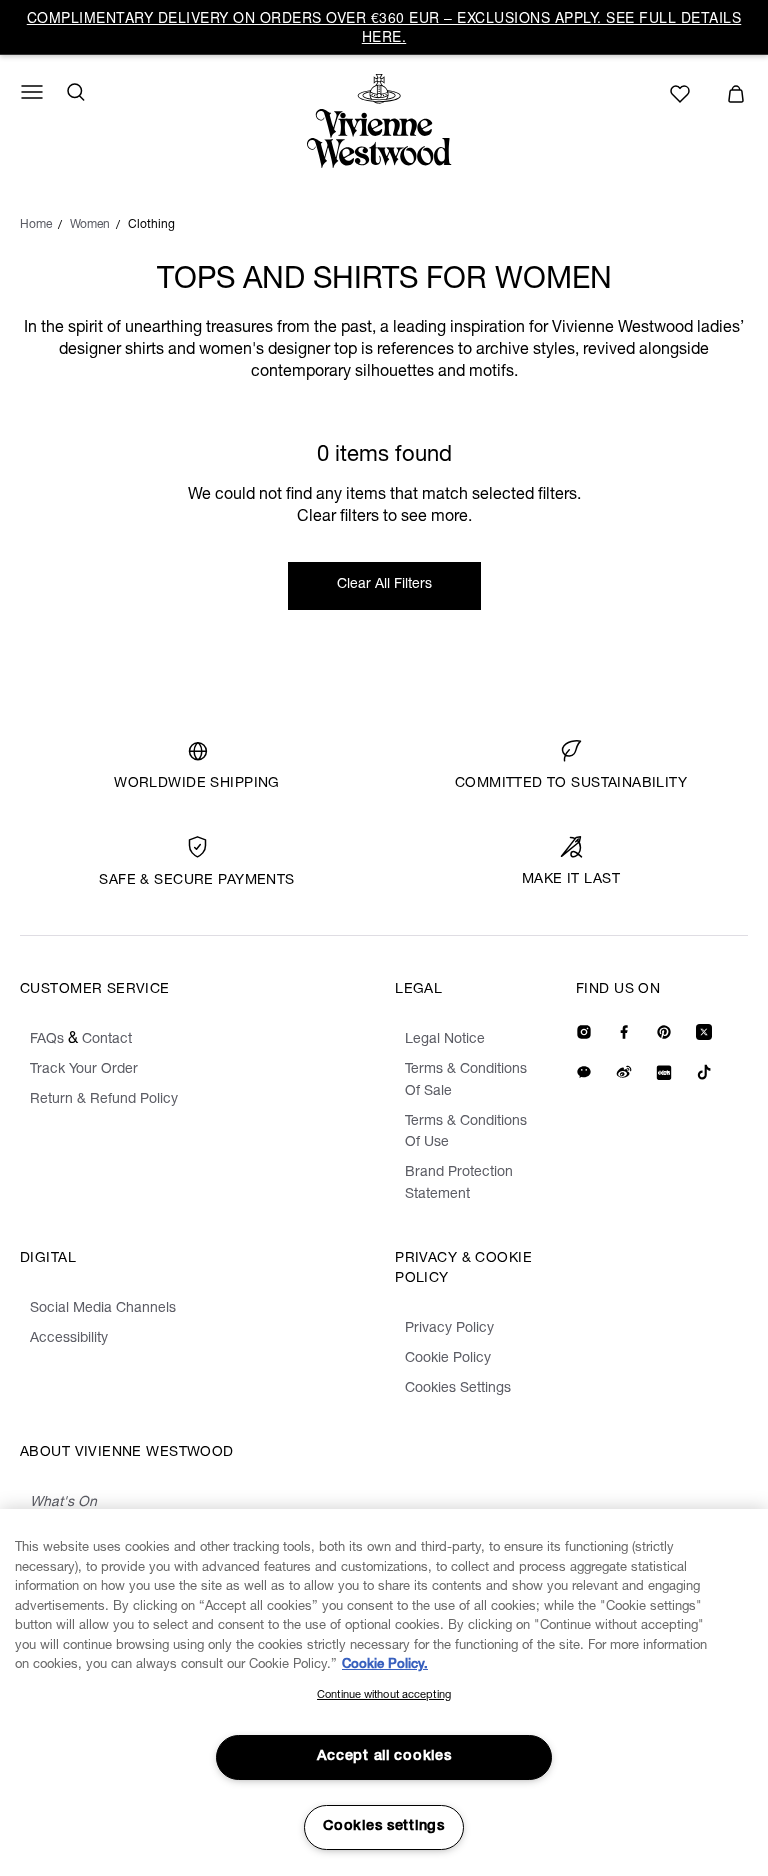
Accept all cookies (384, 1757)
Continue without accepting (384, 1695)
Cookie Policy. (385, 1665)
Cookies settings (384, 1827)
